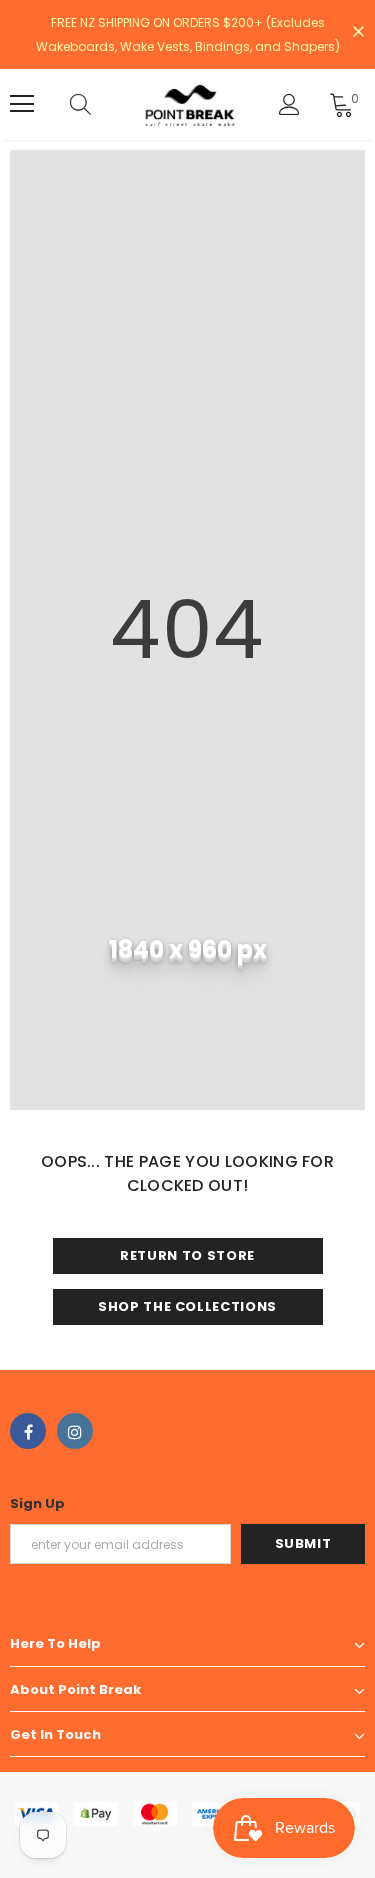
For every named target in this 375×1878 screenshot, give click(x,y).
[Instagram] (75, 1431)
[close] (358, 33)
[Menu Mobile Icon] (22, 104)
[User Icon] (289, 104)
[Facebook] (28, 1431)
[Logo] (190, 104)
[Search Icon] (100, 104)
